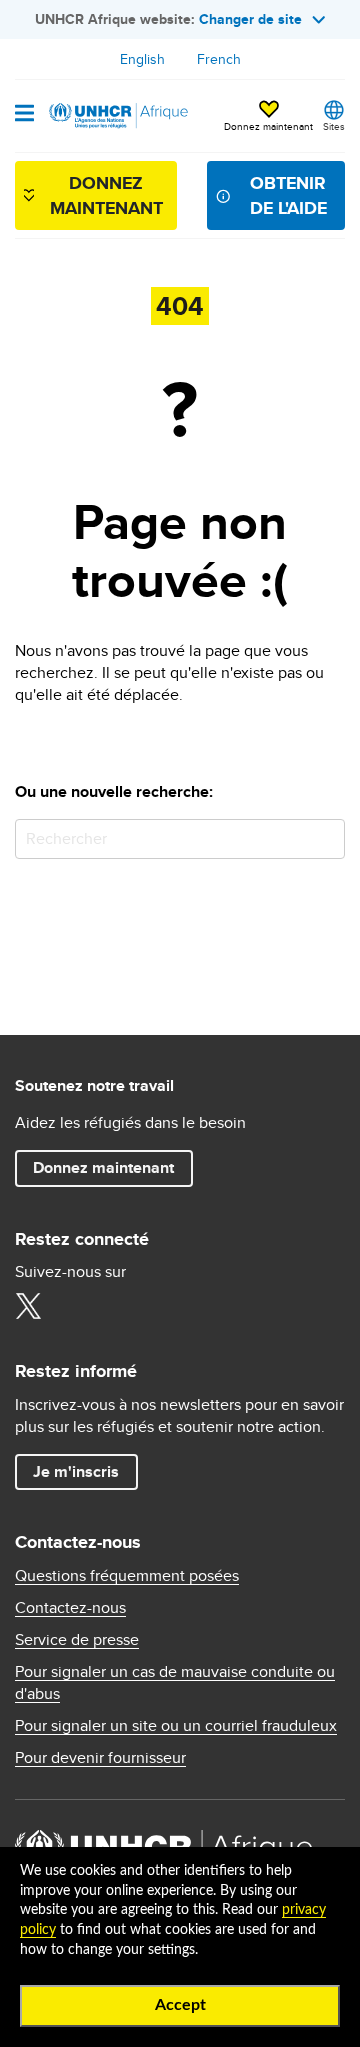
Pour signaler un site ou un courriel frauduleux (176, 1726)
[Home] (117, 116)
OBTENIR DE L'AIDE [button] (288, 195)
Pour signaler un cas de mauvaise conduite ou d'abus (175, 1683)
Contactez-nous (70, 1608)
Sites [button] (334, 126)
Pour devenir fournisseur (100, 1758)
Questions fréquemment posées (127, 1576)
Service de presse (77, 1640)
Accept (180, 2005)
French (219, 59)
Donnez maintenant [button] (268, 117)
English (142, 59)
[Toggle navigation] (24, 115)
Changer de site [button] (250, 19)
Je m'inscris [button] (76, 1471)
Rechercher (325, 838)
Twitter (28, 1306)
